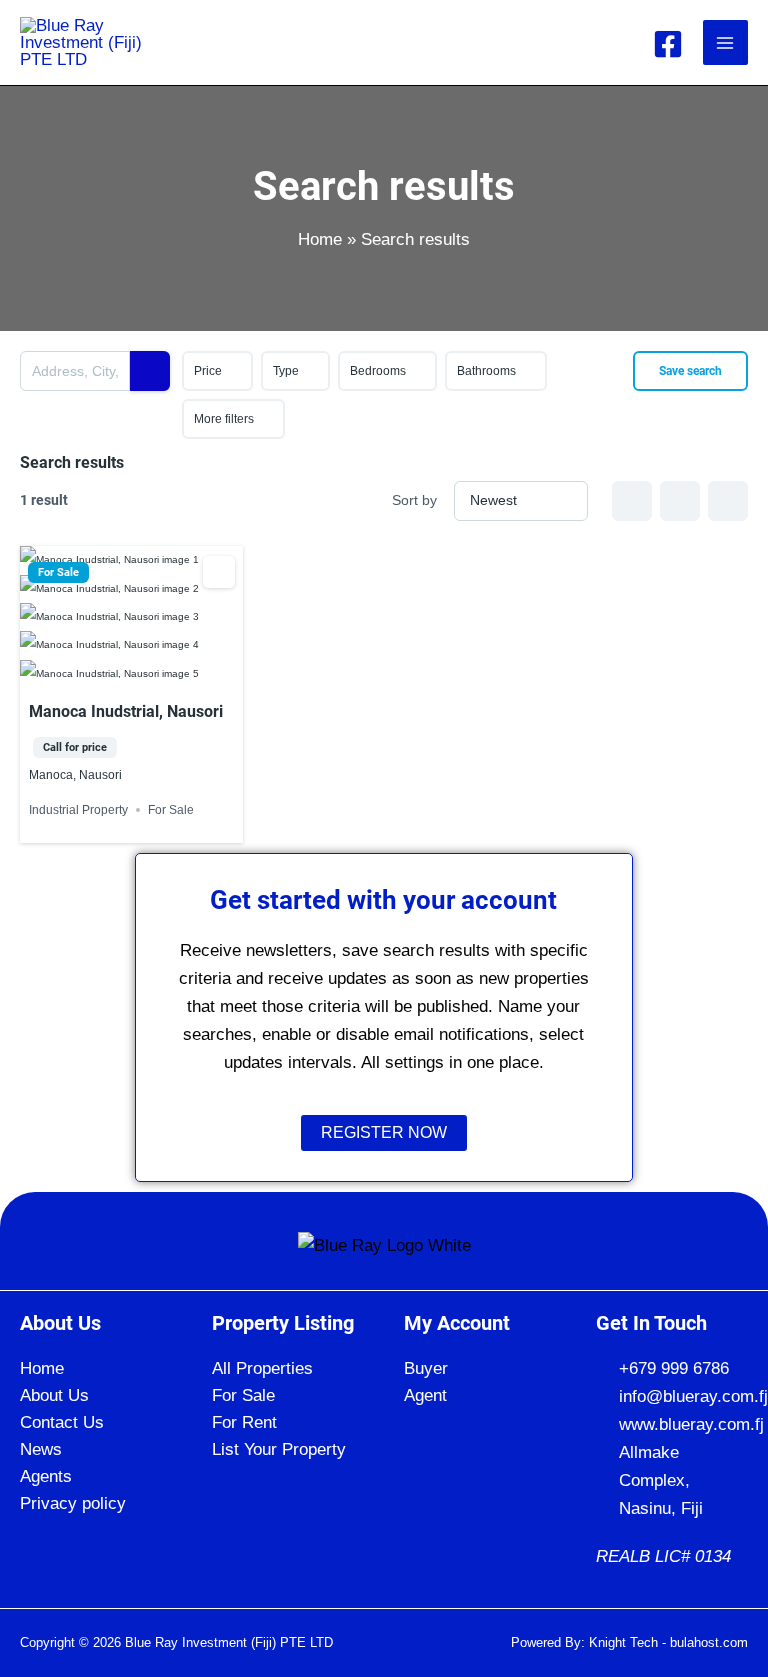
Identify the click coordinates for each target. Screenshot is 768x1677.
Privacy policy (73, 1503)
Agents (46, 1476)
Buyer (426, 1368)
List (680, 501)
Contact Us (62, 1422)
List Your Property (279, 1449)
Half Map (728, 501)
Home (42, 1368)
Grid (632, 501)
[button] (480, 1368)
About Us (54, 1395)
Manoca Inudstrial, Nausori (126, 711)
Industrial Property (78, 810)
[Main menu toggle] (726, 43)
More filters (224, 419)
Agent (425, 1395)
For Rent (244, 1422)
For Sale (58, 572)
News (41, 1449)
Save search (690, 371)
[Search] (150, 371)
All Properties (262, 1368)
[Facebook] (668, 44)
